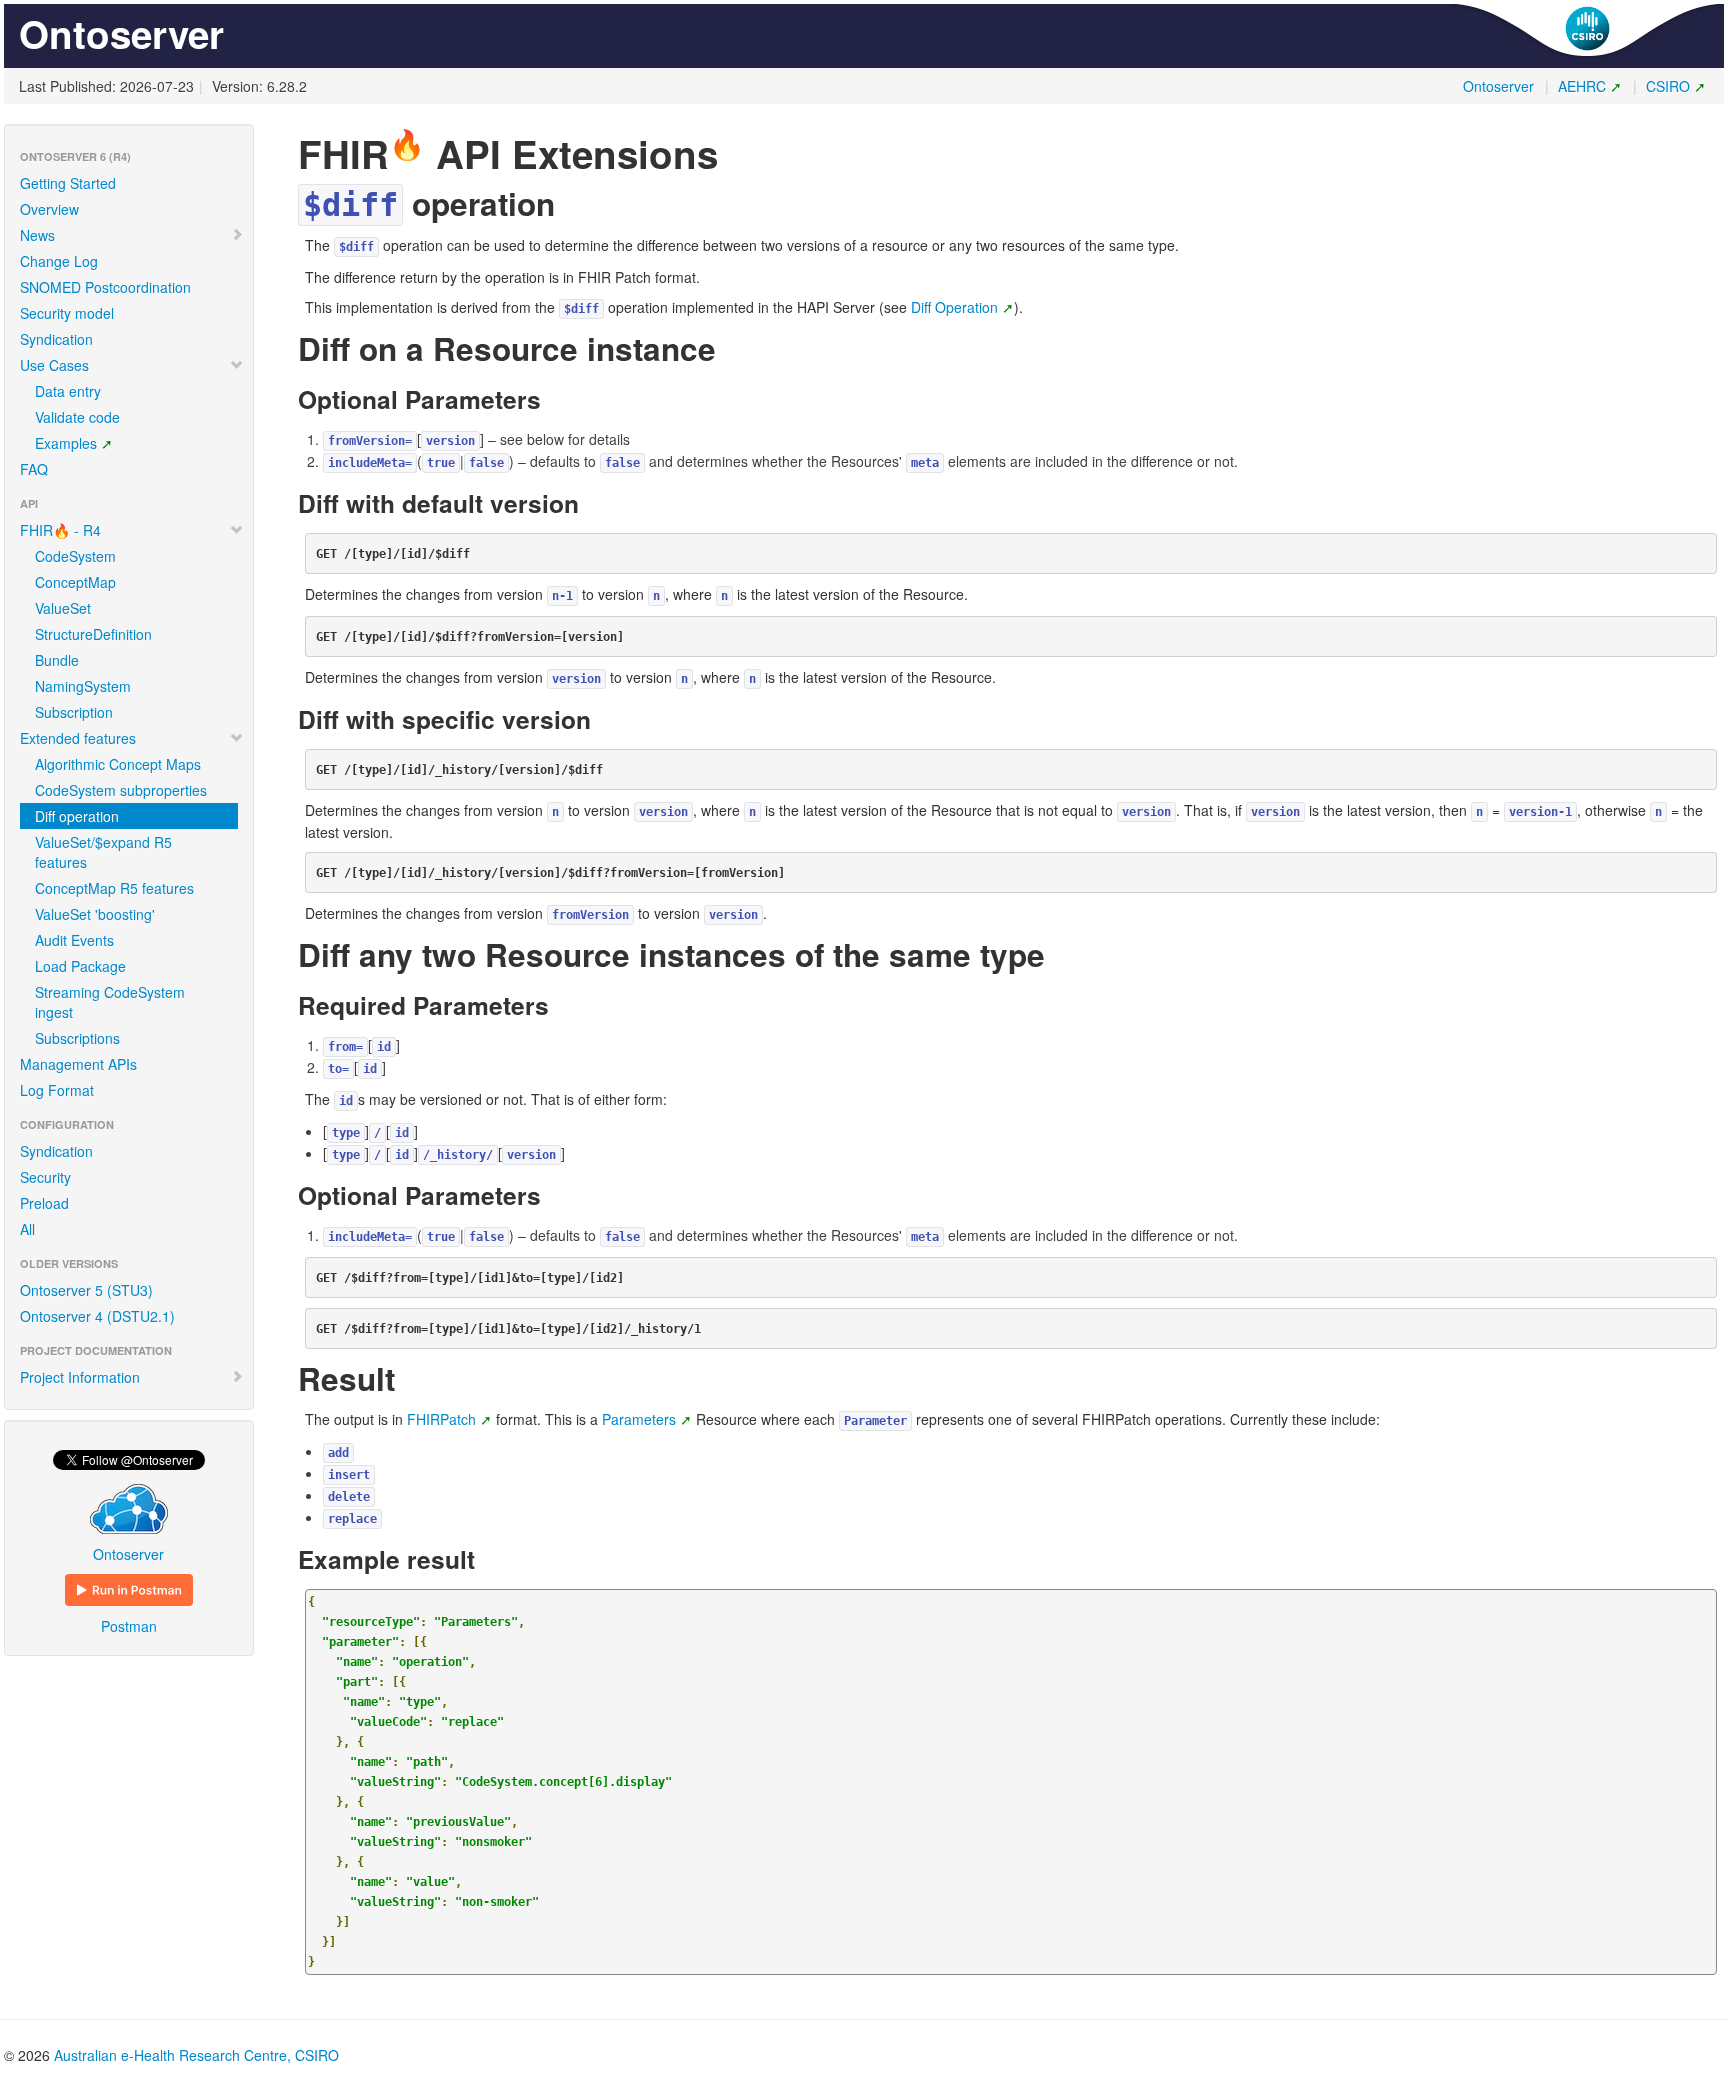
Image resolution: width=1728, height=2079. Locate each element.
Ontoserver (1498, 86)
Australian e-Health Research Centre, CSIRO (196, 2055)
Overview (49, 209)
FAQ (34, 469)
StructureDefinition (93, 634)
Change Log (59, 261)
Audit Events (74, 940)
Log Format (57, 1090)
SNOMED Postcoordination (105, 287)
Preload (44, 1203)
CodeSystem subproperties (121, 790)
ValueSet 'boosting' (95, 914)
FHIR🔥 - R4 (60, 530)
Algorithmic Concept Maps (118, 764)
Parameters (639, 1419)
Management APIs (78, 1064)
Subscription (74, 712)
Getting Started (68, 183)
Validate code (77, 417)
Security (45, 1177)
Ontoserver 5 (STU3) (86, 1290)
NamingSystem (83, 686)
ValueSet (63, 608)
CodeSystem (75, 556)
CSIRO (1668, 86)
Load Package (80, 966)
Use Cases (54, 365)
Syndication (56, 339)
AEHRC (1582, 86)
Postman (129, 1626)
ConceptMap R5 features (114, 888)
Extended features (78, 738)
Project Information (80, 1377)
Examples (66, 443)
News (37, 235)
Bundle (57, 660)
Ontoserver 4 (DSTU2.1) (97, 1316)
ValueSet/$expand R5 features (103, 852)
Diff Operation (954, 307)
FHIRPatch (441, 1419)
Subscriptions (77, 1038)
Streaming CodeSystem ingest (110, 1002)
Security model (67, 313)
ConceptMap (75, 582)
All (27, 1229)
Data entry (68, 391)
